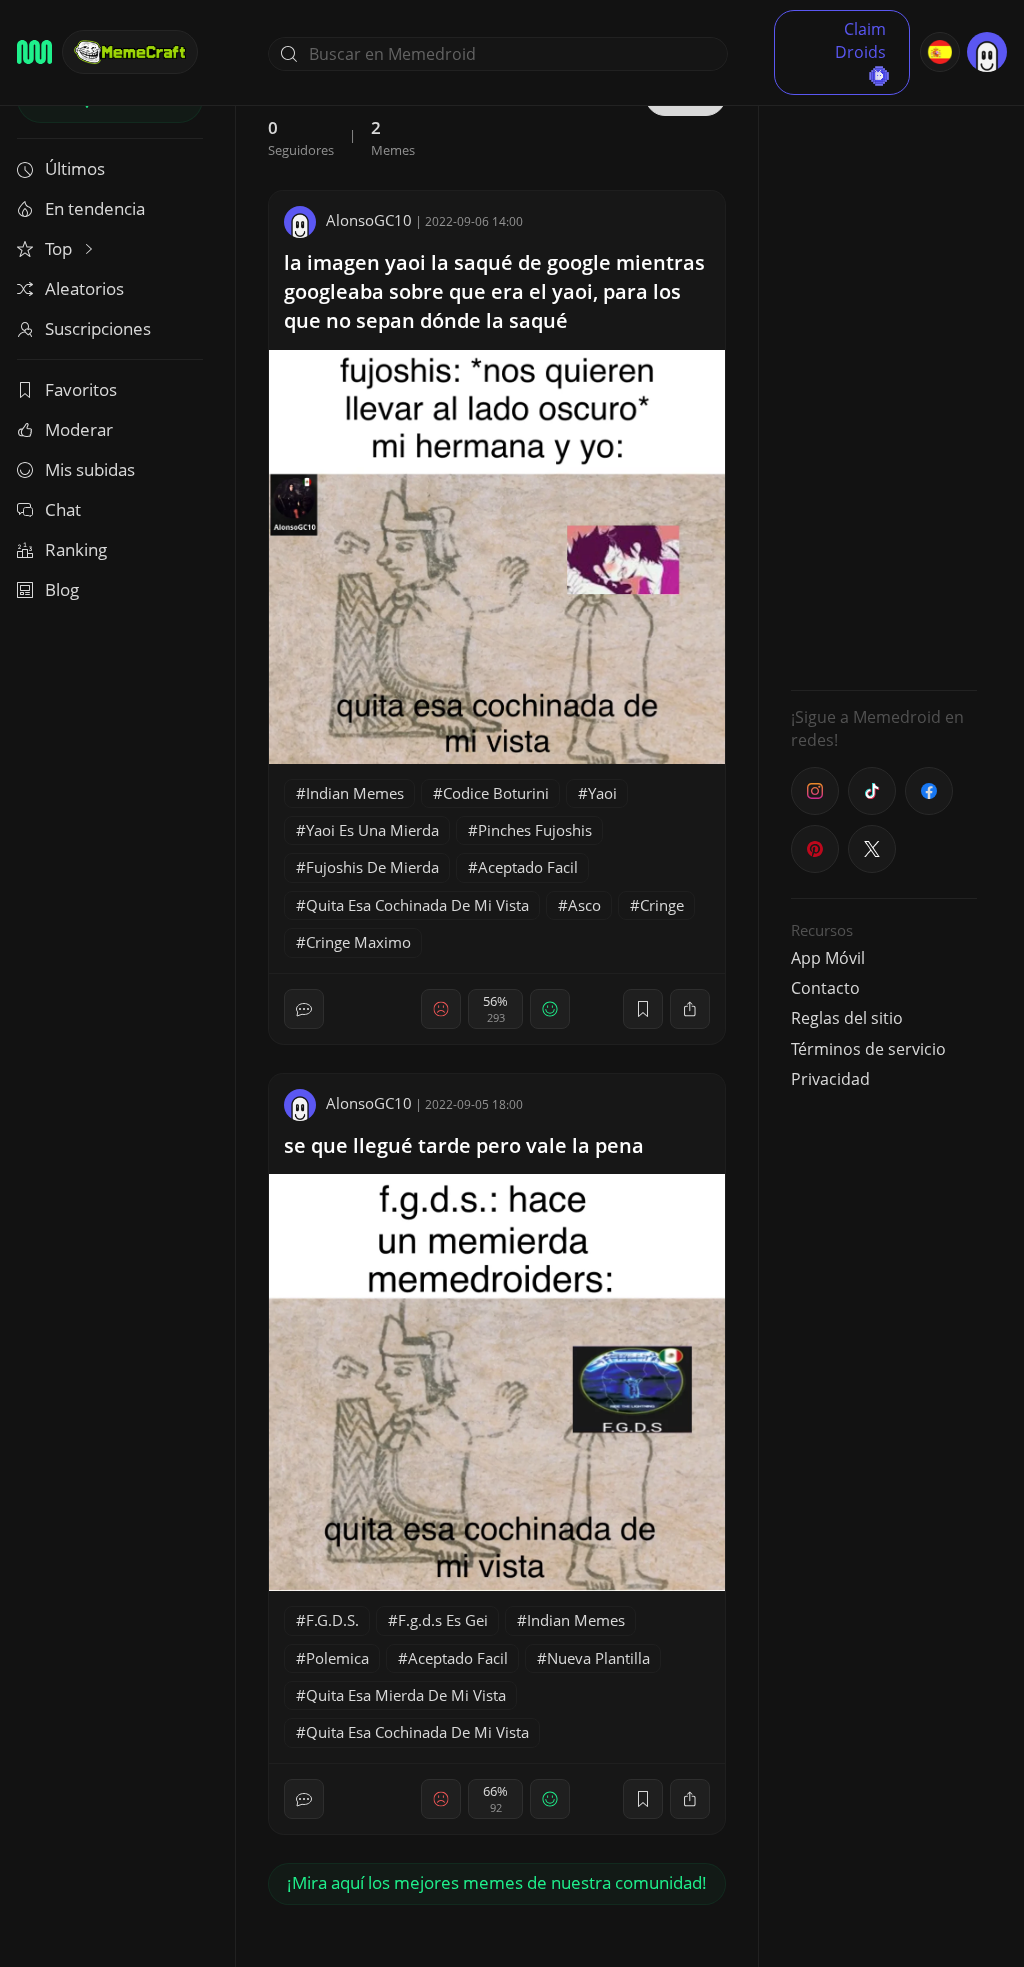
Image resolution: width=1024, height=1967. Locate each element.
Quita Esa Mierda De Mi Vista (406, 1695)
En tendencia (95, 208)
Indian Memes (355, 793)
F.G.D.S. (332, 1620)
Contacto (825, 988)
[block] (690, 1009)
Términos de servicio (868, 1049)
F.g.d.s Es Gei (443, 1620)
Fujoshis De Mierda (372, 867)
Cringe (662, 905)
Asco (584, 905)
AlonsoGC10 (369, 220)
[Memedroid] (34, 52)
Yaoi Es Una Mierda (372, 830)
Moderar (79, 429)
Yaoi (602, 793)
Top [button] (60, 248)
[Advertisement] (884, 375)
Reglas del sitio (847, 1018)
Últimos (75, 168)
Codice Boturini (496, 793)
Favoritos (81, 389)
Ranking (76, 549)
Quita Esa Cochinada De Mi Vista (417, 905)
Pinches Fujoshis (535, 830)
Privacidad (830, 1079)
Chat (63, 509)
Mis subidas (90, 469)
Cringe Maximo (358, 942)
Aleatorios (84, 288)
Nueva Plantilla (598, 1658)
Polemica (337, 1658)
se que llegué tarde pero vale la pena (464, 1145)
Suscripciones (98, 328)
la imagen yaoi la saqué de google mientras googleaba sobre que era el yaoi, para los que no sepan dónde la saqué (494, 291)
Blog (62, 589)
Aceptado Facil (528, 867)
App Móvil (828, 958)
